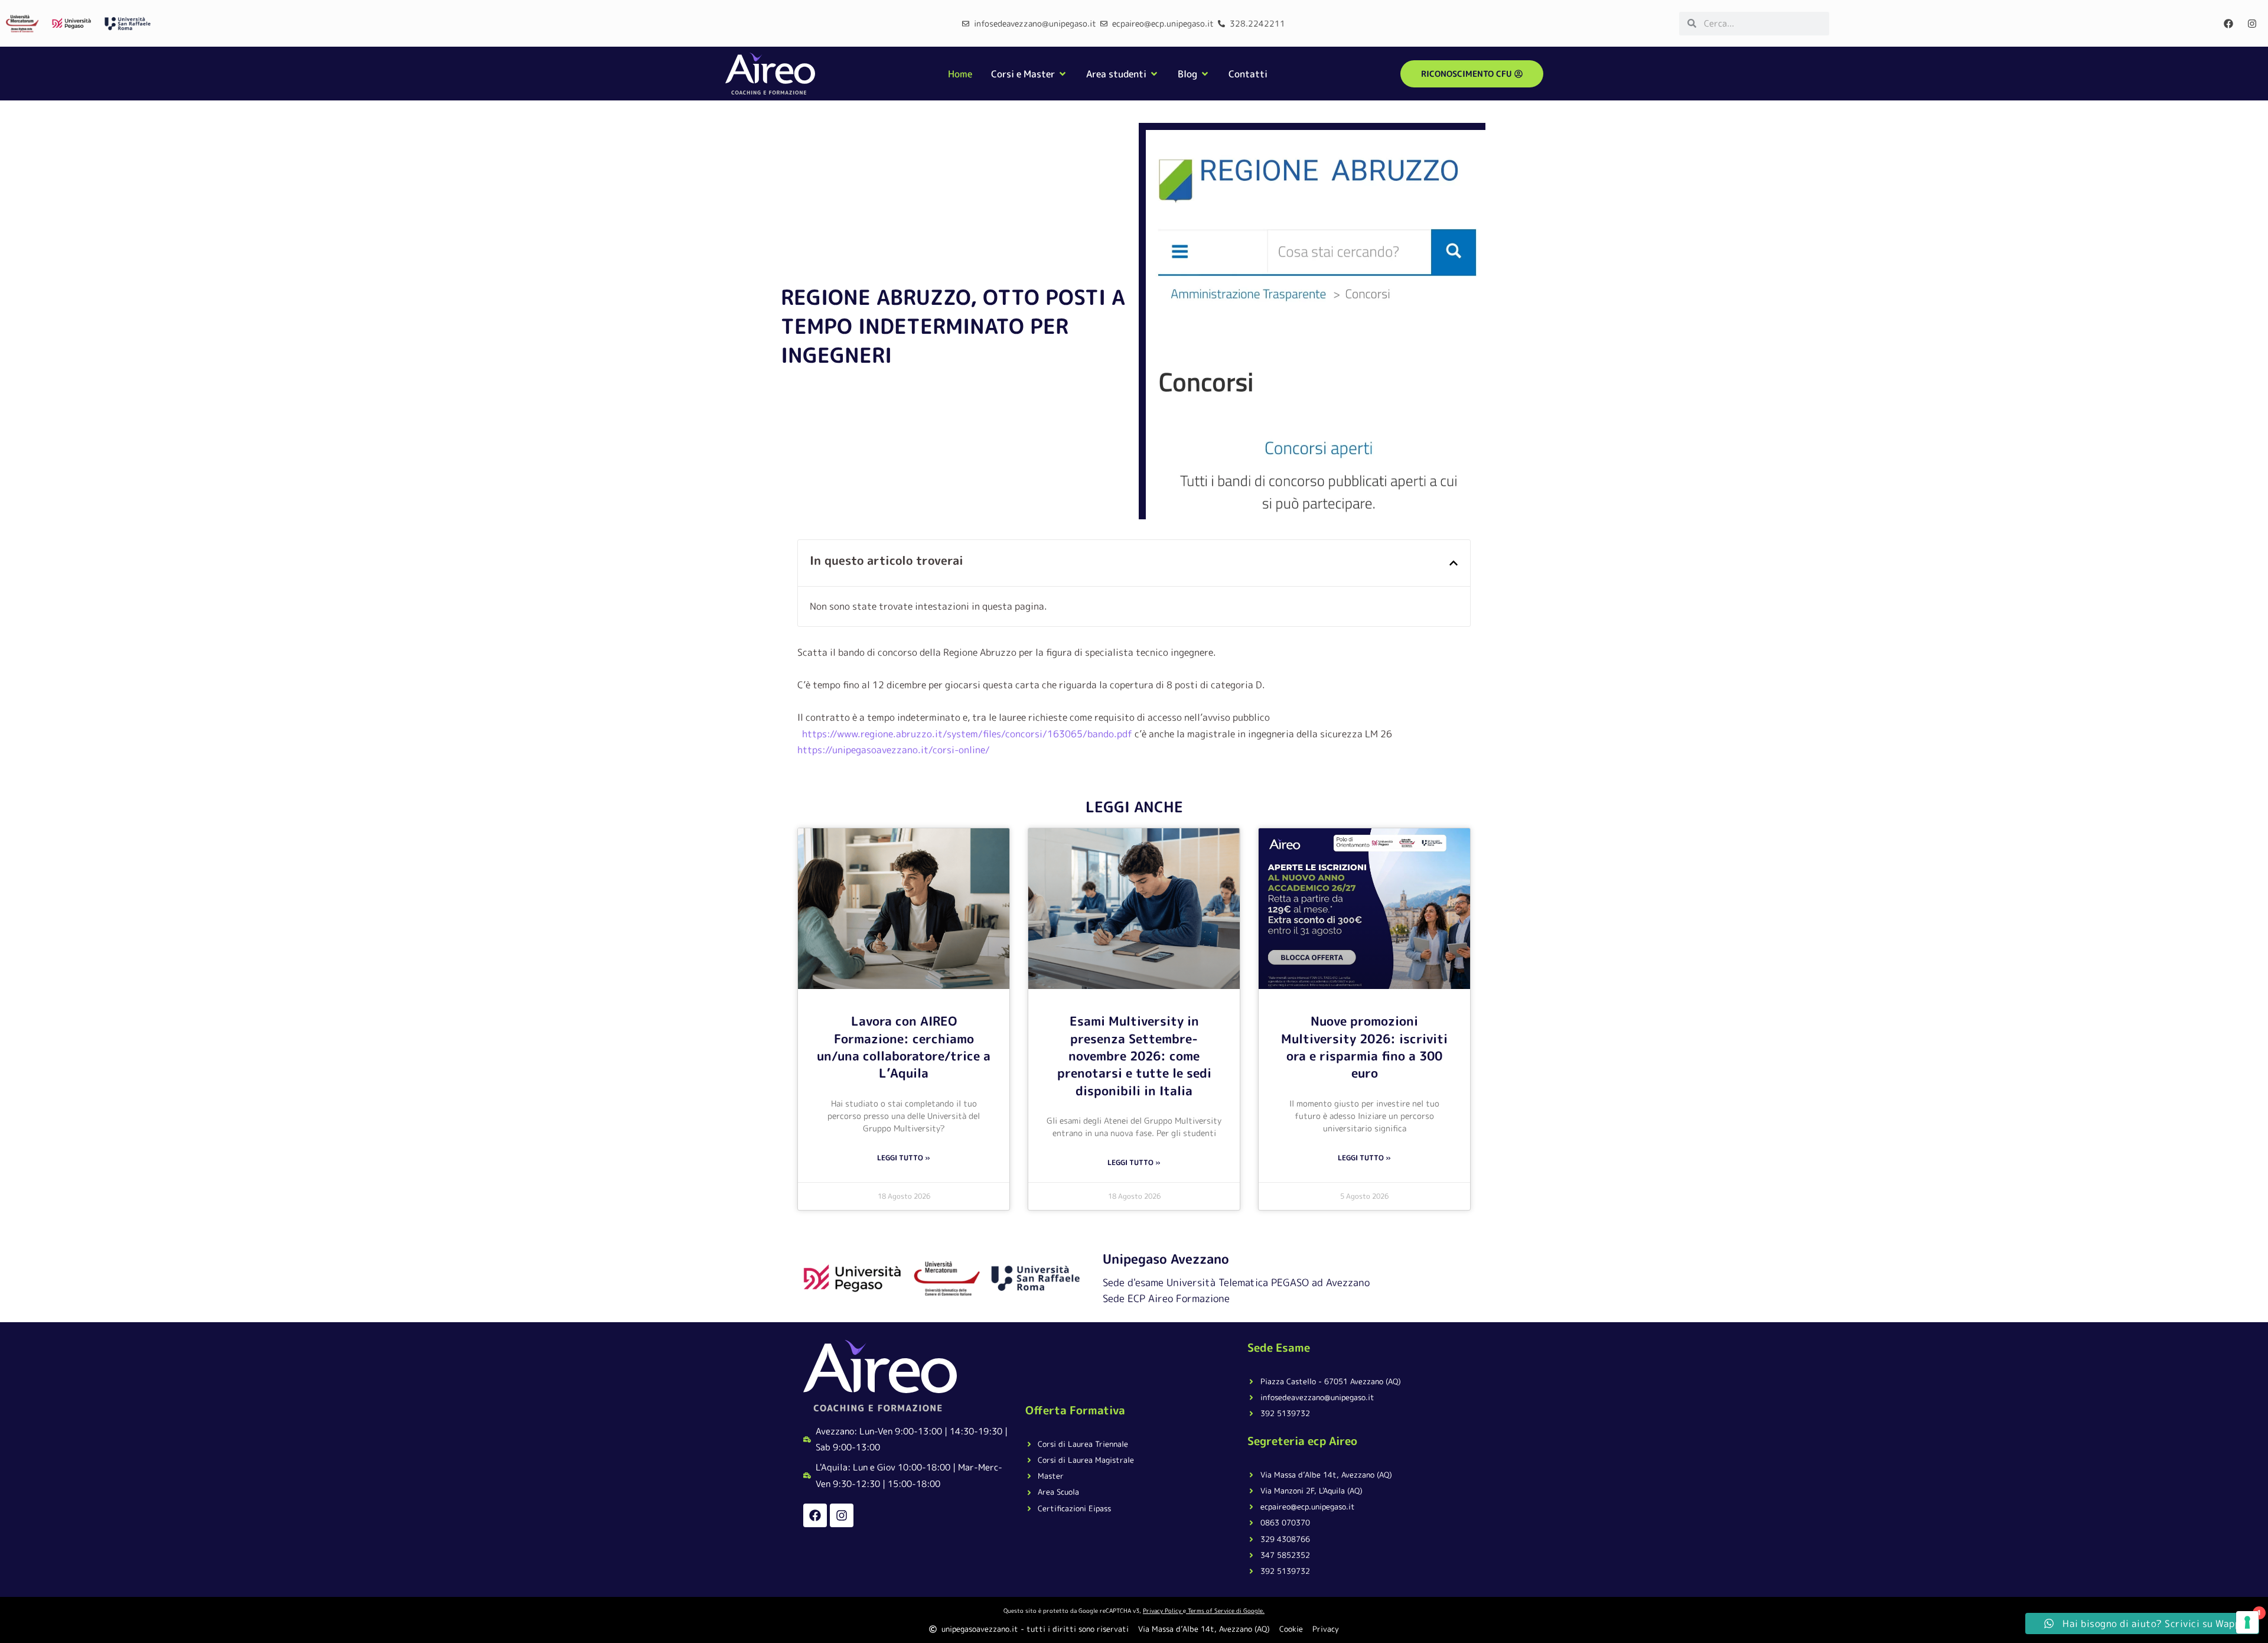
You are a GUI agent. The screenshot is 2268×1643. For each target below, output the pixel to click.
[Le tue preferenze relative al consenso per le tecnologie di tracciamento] (2247, 1622)
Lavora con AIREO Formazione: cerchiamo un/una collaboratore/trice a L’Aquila (904, 1047)
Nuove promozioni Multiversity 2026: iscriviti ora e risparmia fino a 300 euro (1364, 1047)
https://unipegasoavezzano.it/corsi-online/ (894, 750)
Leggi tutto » (904, 1158)
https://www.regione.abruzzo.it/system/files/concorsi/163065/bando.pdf (967, 734)
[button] (1454, 563)
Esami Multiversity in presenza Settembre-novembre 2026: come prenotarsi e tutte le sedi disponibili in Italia (1134, 1056)
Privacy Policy (1162, 1611)
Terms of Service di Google (1225, 1611)
